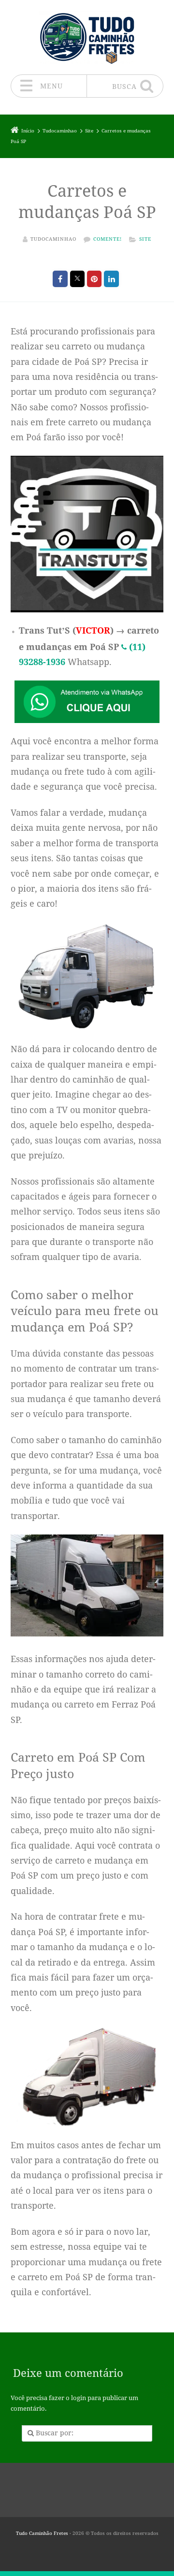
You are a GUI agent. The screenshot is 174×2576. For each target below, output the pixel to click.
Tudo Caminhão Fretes (42, 2533)
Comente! (108, 239)
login (79, 2398)
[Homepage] (87, 37)
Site (145, 239)
